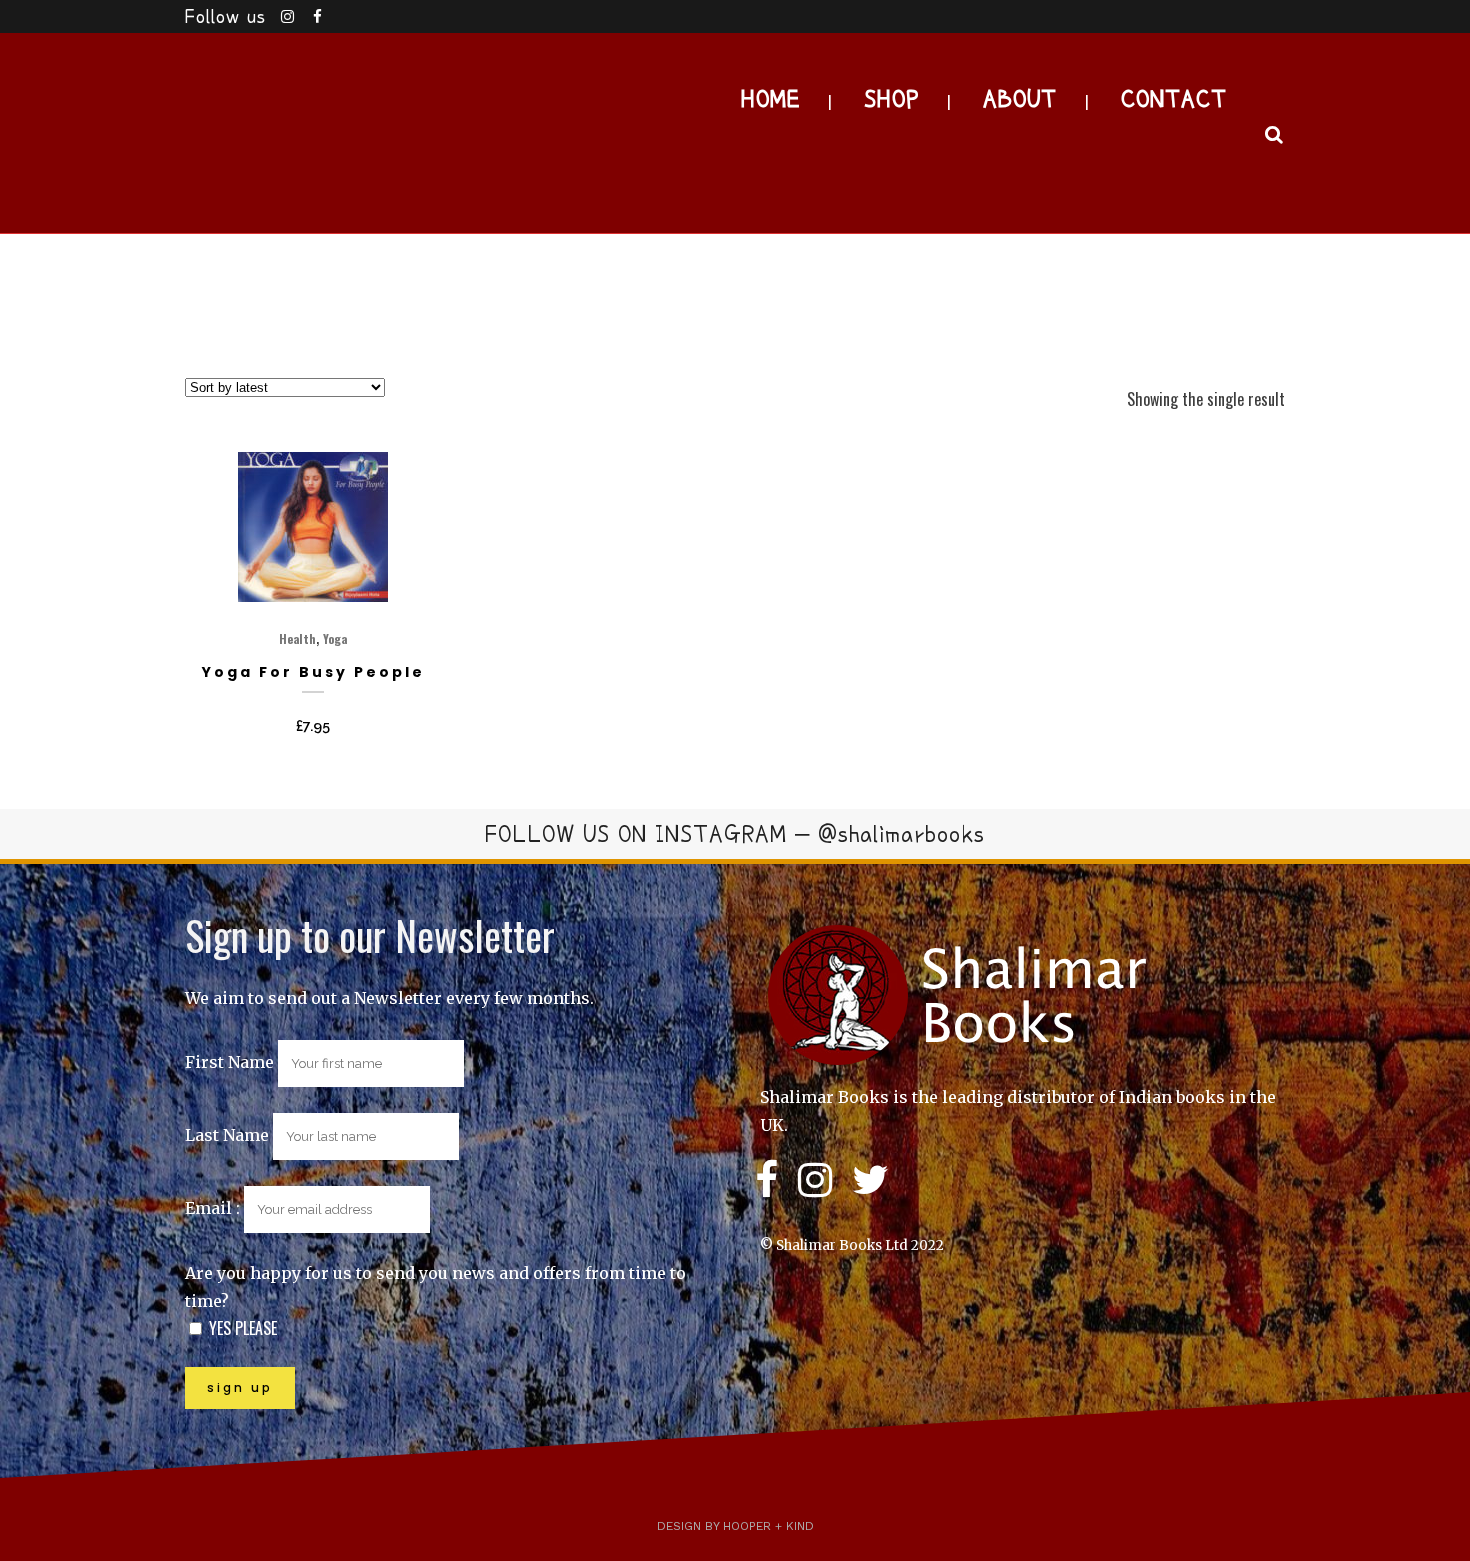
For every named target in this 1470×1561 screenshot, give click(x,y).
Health (297, 638)
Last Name (227, 1135)
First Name (229, 1062)
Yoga (335, 638)
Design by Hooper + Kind (735, 1526)
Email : (214, 1208)
